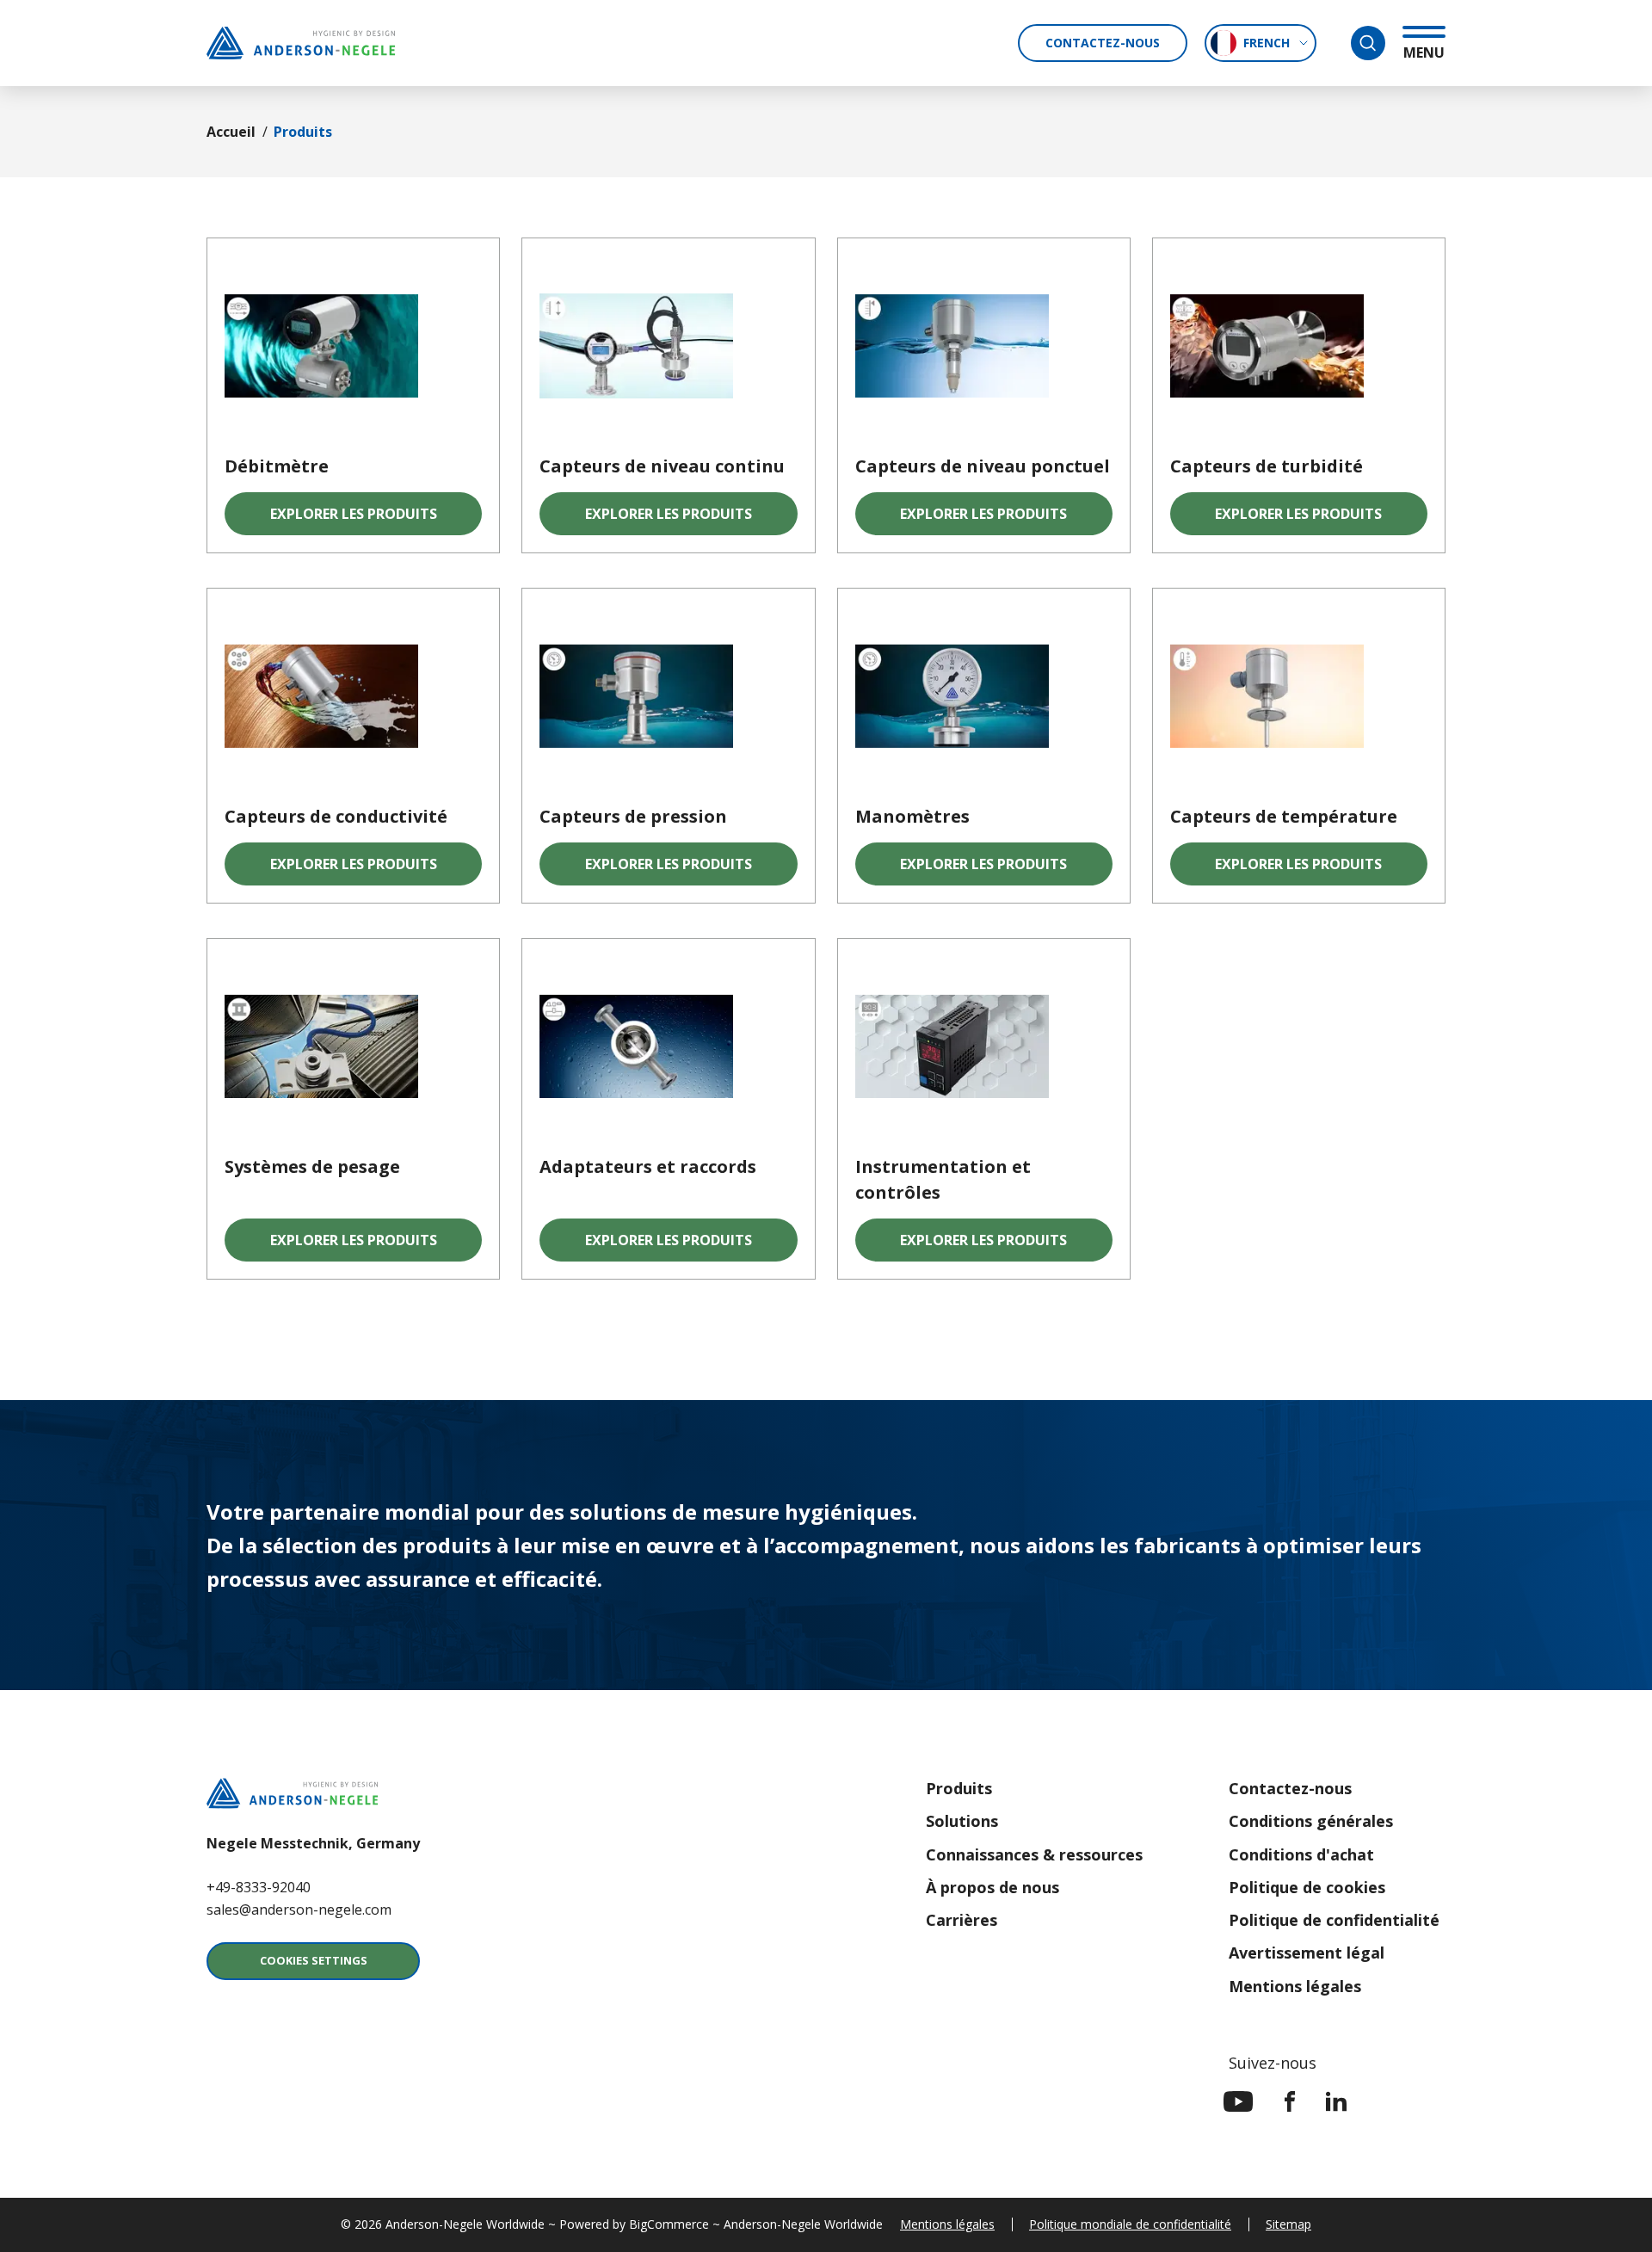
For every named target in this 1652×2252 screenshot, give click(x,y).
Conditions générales (1311, 1821)
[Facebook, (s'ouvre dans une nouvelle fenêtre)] (1290, 2101)
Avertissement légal (1307, 1953)
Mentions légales (1295, 1986)
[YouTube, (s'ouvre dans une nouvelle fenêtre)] (1239, 2101)
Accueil (231, 132)
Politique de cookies (1307, 1887)
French (1267, 43)
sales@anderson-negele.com (299, 1910)
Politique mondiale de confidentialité (1130, 2224)
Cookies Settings (314, 1960)
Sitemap (1288, 2224)
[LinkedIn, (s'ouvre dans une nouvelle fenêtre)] (1336, 2101)
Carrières (962, 1920)
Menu (1424, 52)
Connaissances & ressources (1034, 1854)
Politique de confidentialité (1334, 1920)
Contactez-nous (1103, 43)
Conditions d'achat (1301, 1854)
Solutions (962, 1821)
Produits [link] (303, 132)
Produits (959, 1788)
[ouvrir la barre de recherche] (1368, 43)
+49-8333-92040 (259, 1887)
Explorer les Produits (354, 519)
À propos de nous (992, 1887)
